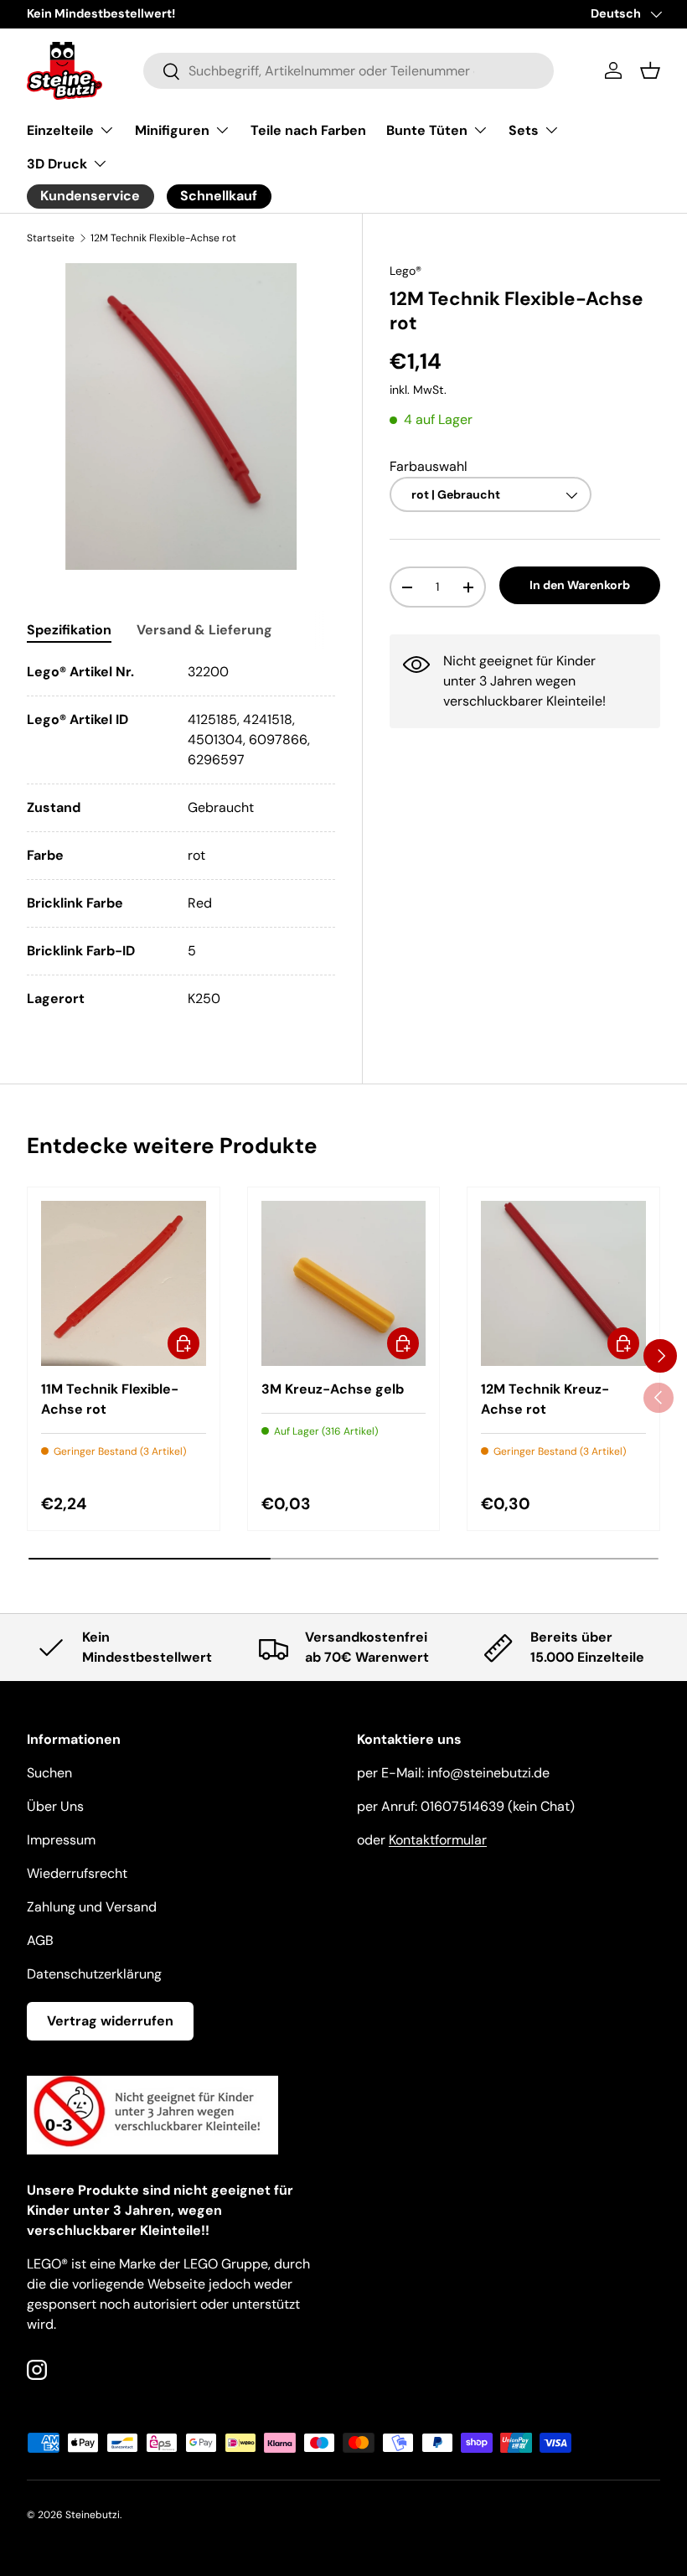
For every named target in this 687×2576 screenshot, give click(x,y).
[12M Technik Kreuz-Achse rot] (563, 1283)
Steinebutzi (93, 2515)
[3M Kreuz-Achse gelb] (344, 1283)
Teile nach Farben (308, 130)
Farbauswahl (429, 466)
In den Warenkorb (580, 585)
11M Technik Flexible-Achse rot (110, 1399)
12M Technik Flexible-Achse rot (163, 238)
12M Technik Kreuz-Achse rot (545, 1399)
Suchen (49, 1773)
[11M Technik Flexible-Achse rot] (124, 1283)
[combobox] (349, 71)
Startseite (51, 238)
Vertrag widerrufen (110, 2021)
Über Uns (55, 1806)
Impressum (61, 1840)
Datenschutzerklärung (94, 1974)
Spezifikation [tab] (69, 630)
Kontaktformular (438, 1840)
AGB (40, 1940)
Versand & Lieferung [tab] (204, 630)
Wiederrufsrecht (77, 1873)
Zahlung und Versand (92, 1907)
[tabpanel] (181, 835)
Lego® (405, 271)
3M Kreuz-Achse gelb (333, 1389)
